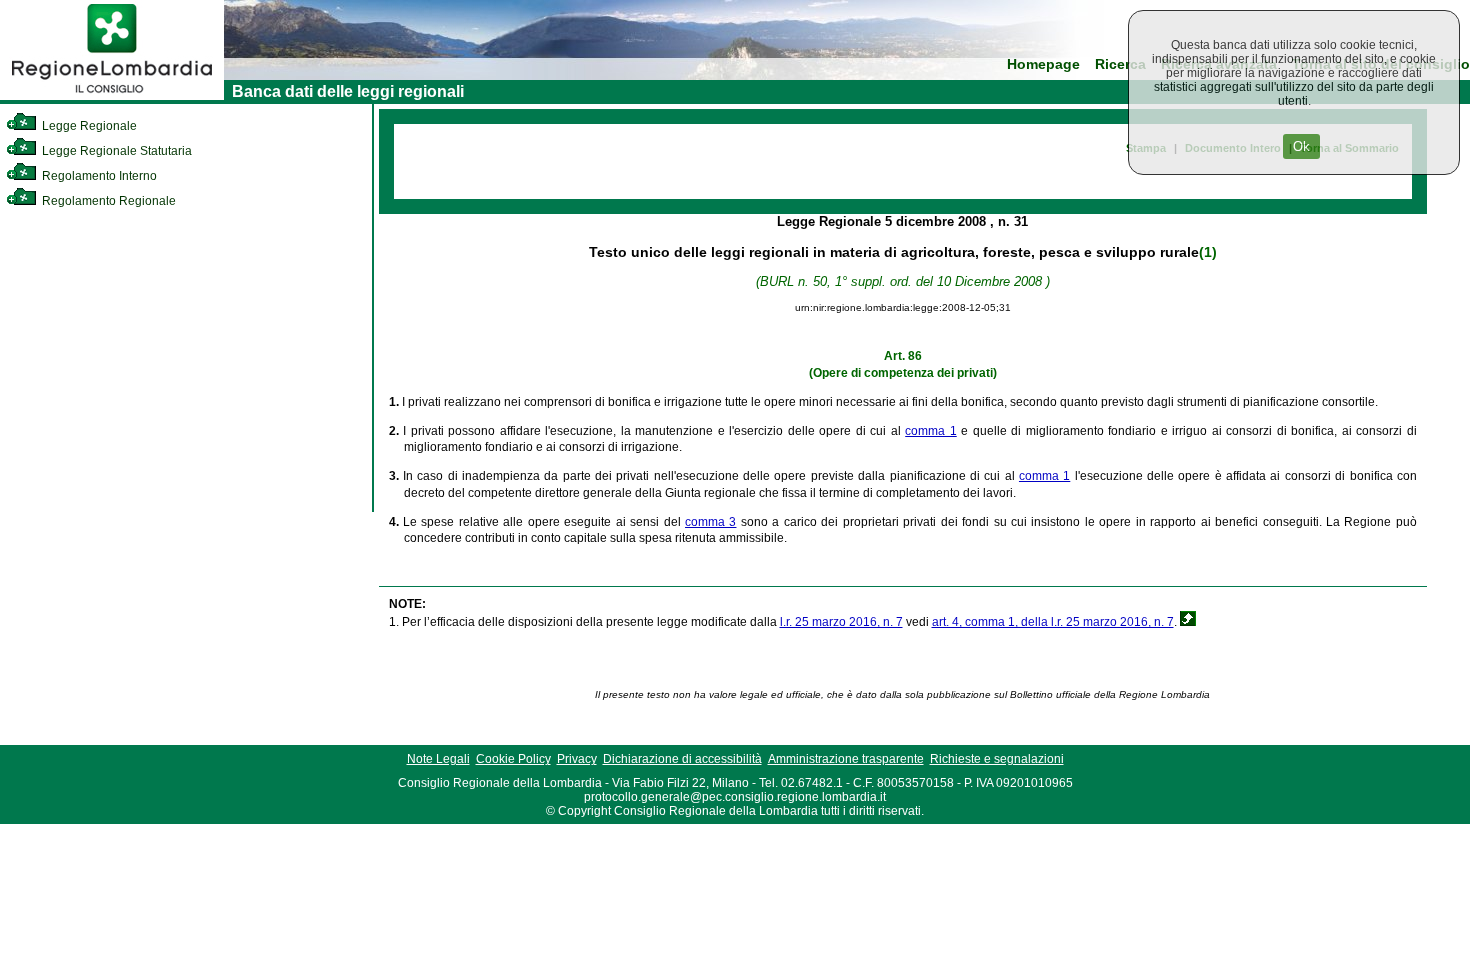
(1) (1208, 252)
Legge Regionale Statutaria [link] (115, 151)
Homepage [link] (1043, 64)
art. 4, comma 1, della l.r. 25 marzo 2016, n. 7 (1053, 622)
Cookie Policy (513, 759)
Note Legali (438, 759)
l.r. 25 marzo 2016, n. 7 (841, 622)
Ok (1301, 146)
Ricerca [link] (1120, 64)
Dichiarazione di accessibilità (682, 759)
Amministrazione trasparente (846, 759)
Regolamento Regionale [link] (107, 201)
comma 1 (931, 431)
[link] (112, 96)
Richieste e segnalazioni (997, 759)
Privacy (577, 759)
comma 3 (710, 522)
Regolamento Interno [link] (98, 176)
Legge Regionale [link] (88, 126)
